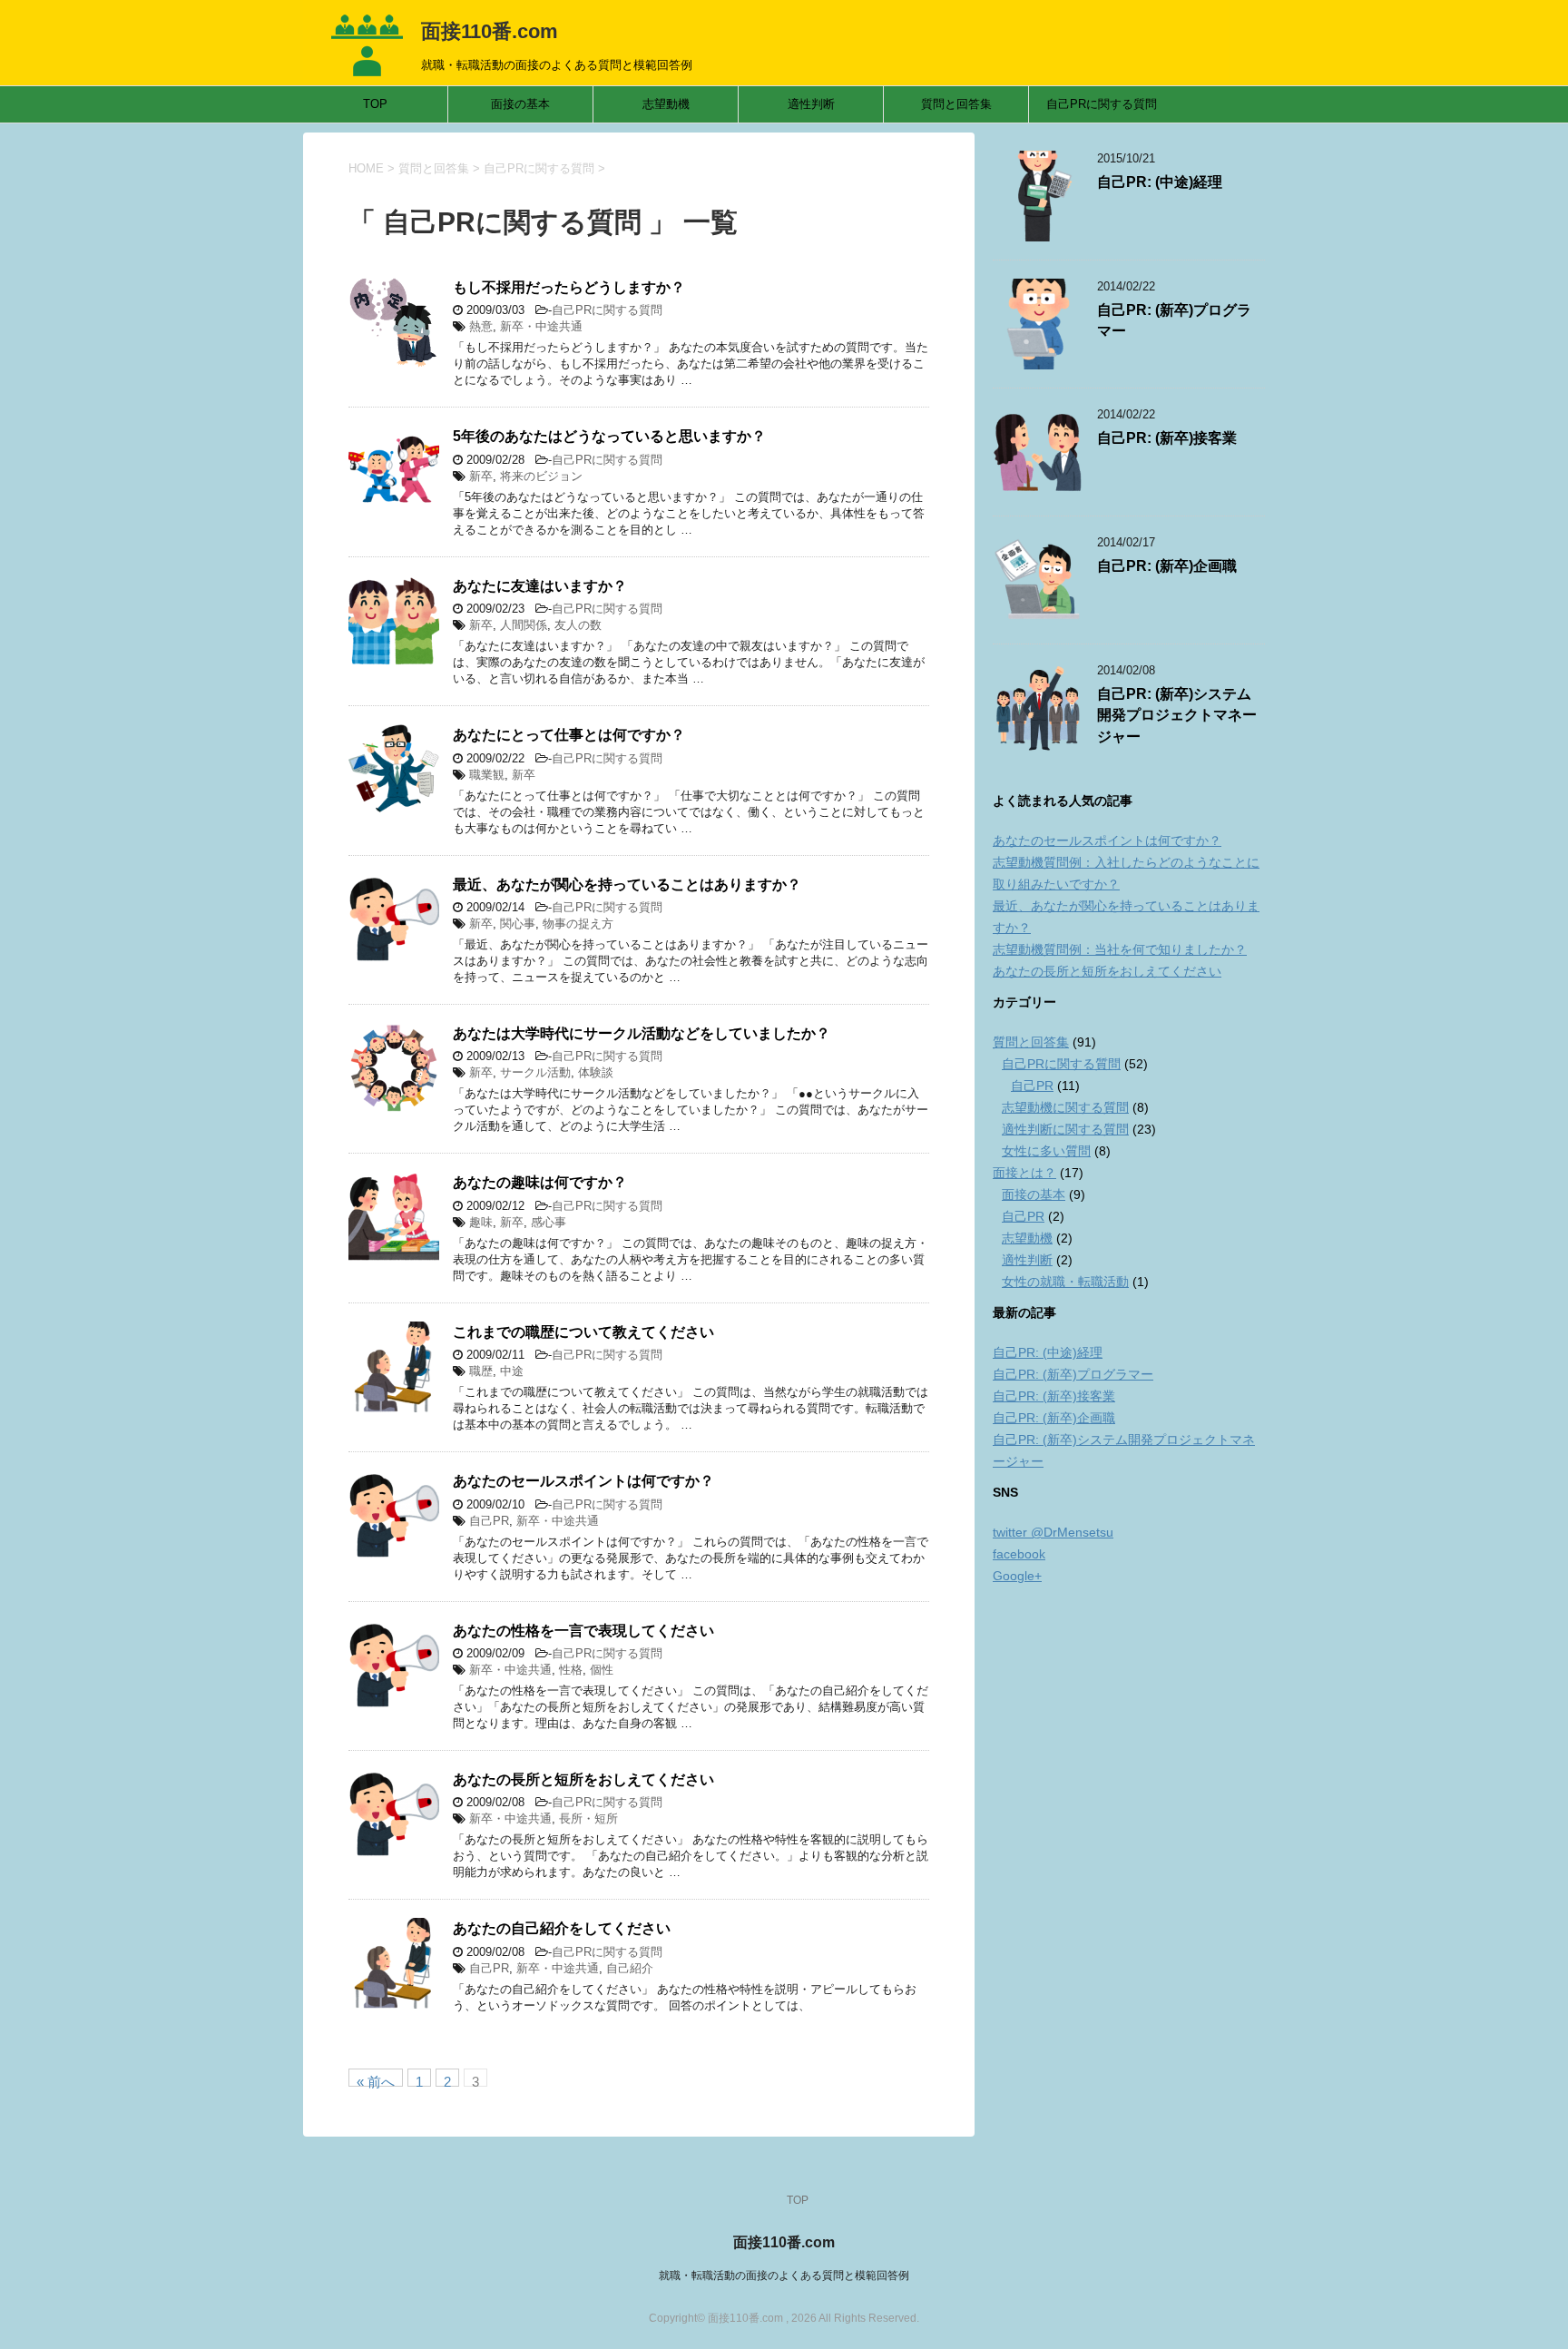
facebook (1019, 1554)
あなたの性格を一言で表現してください (583, 1631)
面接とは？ (1024, 1173)
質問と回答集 (956, 104)
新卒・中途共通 (541, 326)
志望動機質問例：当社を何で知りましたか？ (1120, 949)
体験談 (596, 1072)
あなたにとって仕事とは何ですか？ (569, 735)
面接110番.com (490, 31)
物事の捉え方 (578, 924)
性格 (571, 1670)
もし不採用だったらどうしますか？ (569, 287)
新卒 (481, 476)
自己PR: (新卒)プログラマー (1073, 1374)
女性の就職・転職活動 (1065, 1282)
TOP (375, 104)
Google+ (1017, 1576)
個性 (602, 1670)
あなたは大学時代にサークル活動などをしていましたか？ (642, 1033)
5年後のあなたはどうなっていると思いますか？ (609, 436)
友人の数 (578, 625)
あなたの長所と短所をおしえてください (583, 1779)
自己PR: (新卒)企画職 (1167, 566)
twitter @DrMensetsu (1053, 1532)
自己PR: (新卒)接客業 (1167, 438)
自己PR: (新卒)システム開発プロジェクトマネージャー (1177, 715)
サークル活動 (535, 1072)
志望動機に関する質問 (1065, 1107)
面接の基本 (520, 104)
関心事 (518, 924)
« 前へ (376, 2080)
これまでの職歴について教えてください (583, 1332)
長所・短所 (588, 1818)
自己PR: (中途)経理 (1160, 182)
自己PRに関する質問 (1102, 104)
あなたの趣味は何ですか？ (540, 1182)
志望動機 (666, 104)
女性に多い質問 (1046, 1151)
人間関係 (524, 625)
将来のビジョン (541, 476)
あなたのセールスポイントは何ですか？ (583, 1481)
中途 (512, 1371)
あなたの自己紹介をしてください (562, 1928)
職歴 (481, 1371)
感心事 (549, 1222)
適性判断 (811, 104)
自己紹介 (630, 1968)
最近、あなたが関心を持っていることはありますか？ (627, 885)
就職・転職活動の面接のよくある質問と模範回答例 (784, 2275)
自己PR (489, 1521)
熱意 (481, 326)
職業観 (487, 775)
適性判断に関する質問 (1065, 1129)
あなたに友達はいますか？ (540, 586)
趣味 (481, 1222)
